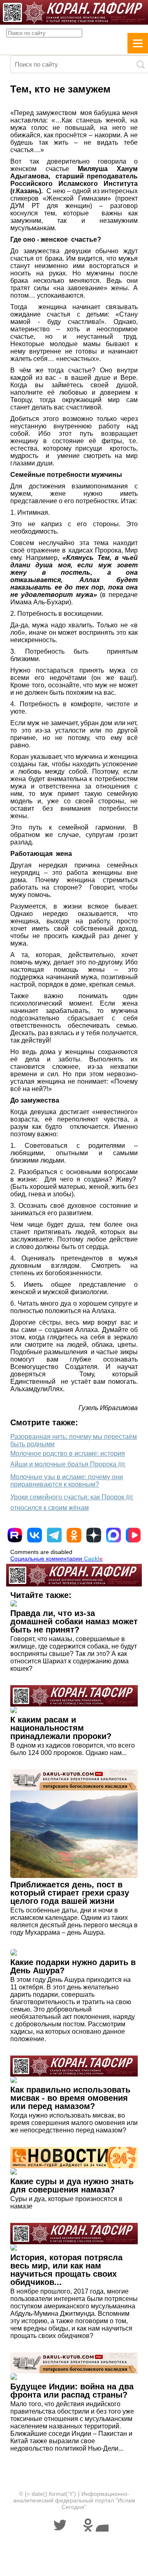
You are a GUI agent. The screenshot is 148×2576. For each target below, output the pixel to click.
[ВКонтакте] (35, 1535)
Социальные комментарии (57, 1559)
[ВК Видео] (133, 1535)
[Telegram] (54, 1535)
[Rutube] (15, 1535)
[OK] (74, 1535)
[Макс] (113, 1535)
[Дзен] (94, 1535)
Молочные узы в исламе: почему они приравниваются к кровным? (67, 1481)
